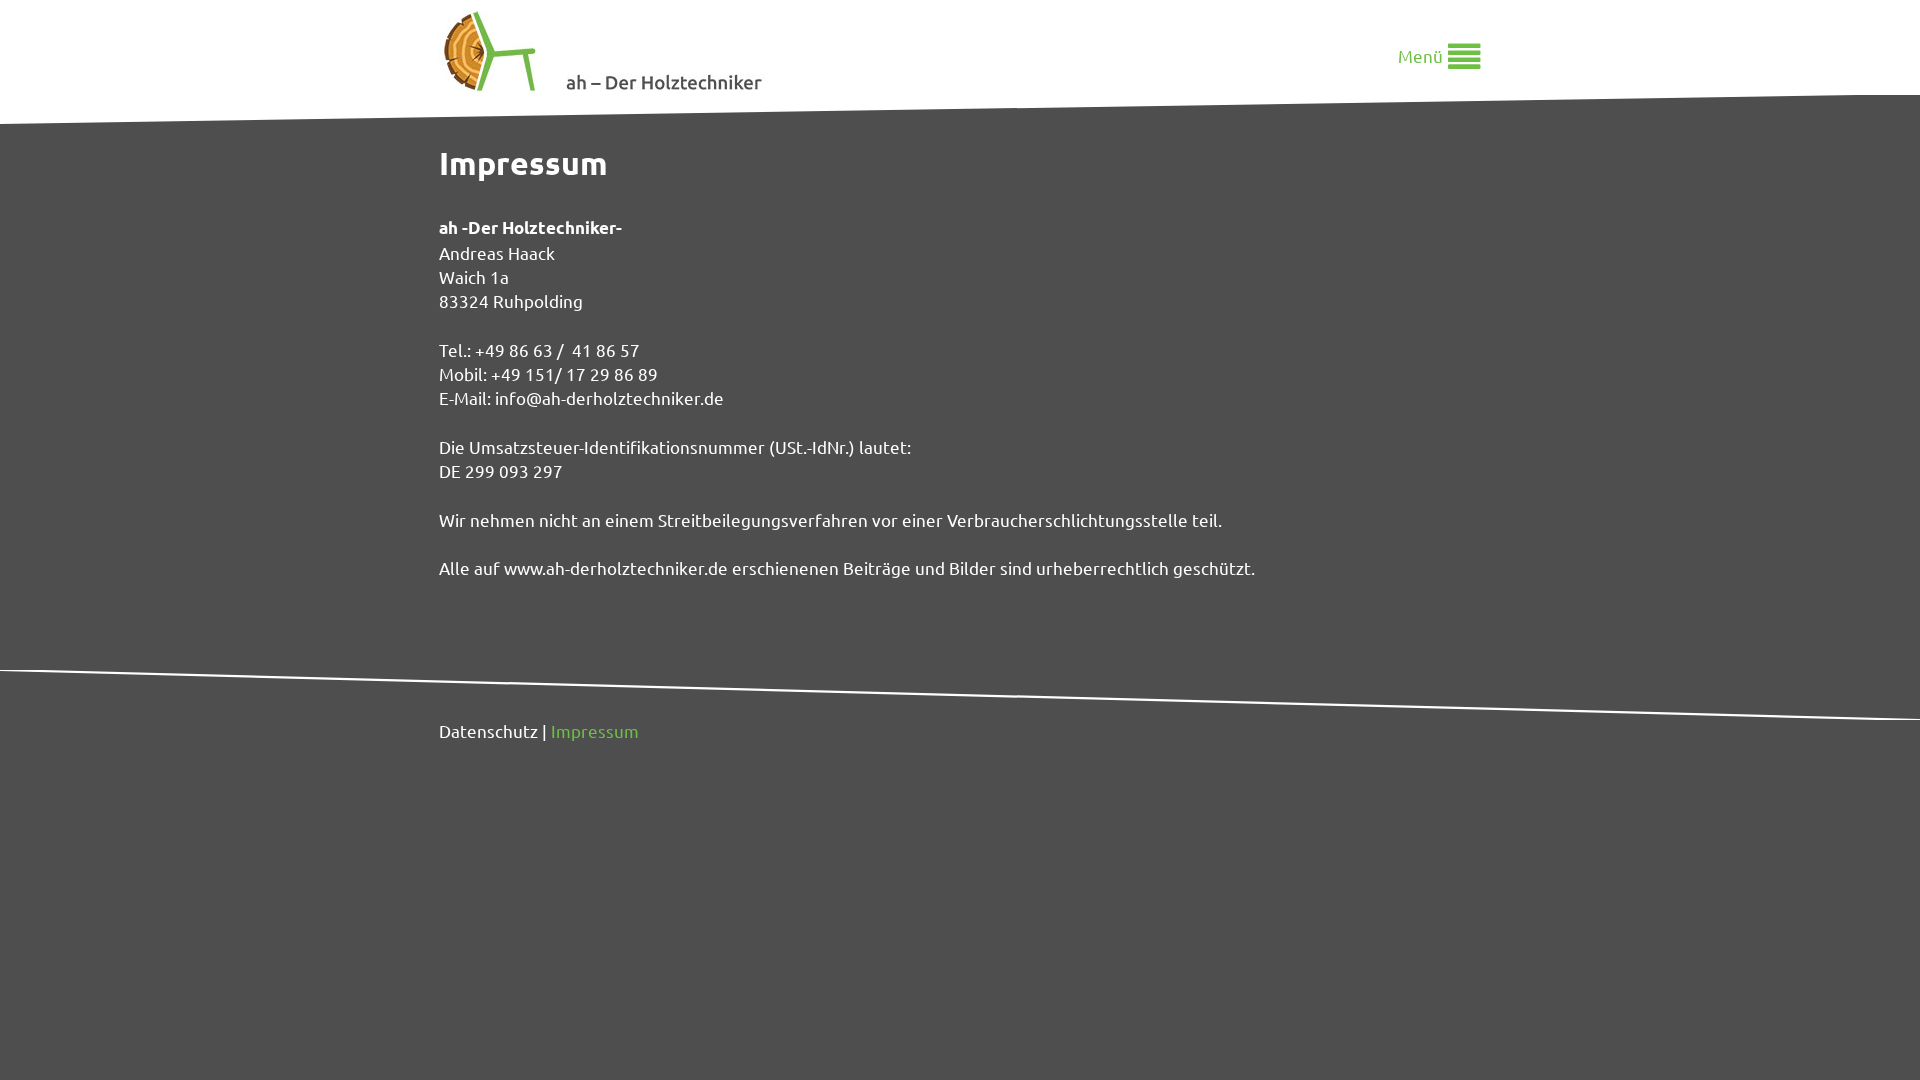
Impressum (595, 730)
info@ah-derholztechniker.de (609, 397)
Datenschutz (488, 730)
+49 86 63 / (523, 349)
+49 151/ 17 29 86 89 (574, 373)
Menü (1420, 55)
